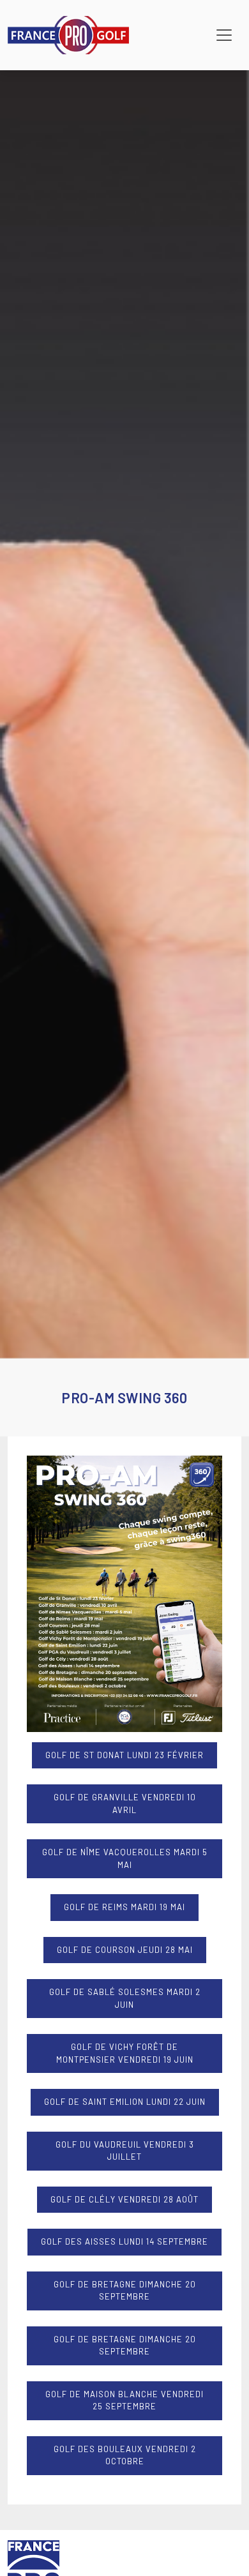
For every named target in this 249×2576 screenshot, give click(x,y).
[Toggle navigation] (224, 35)
